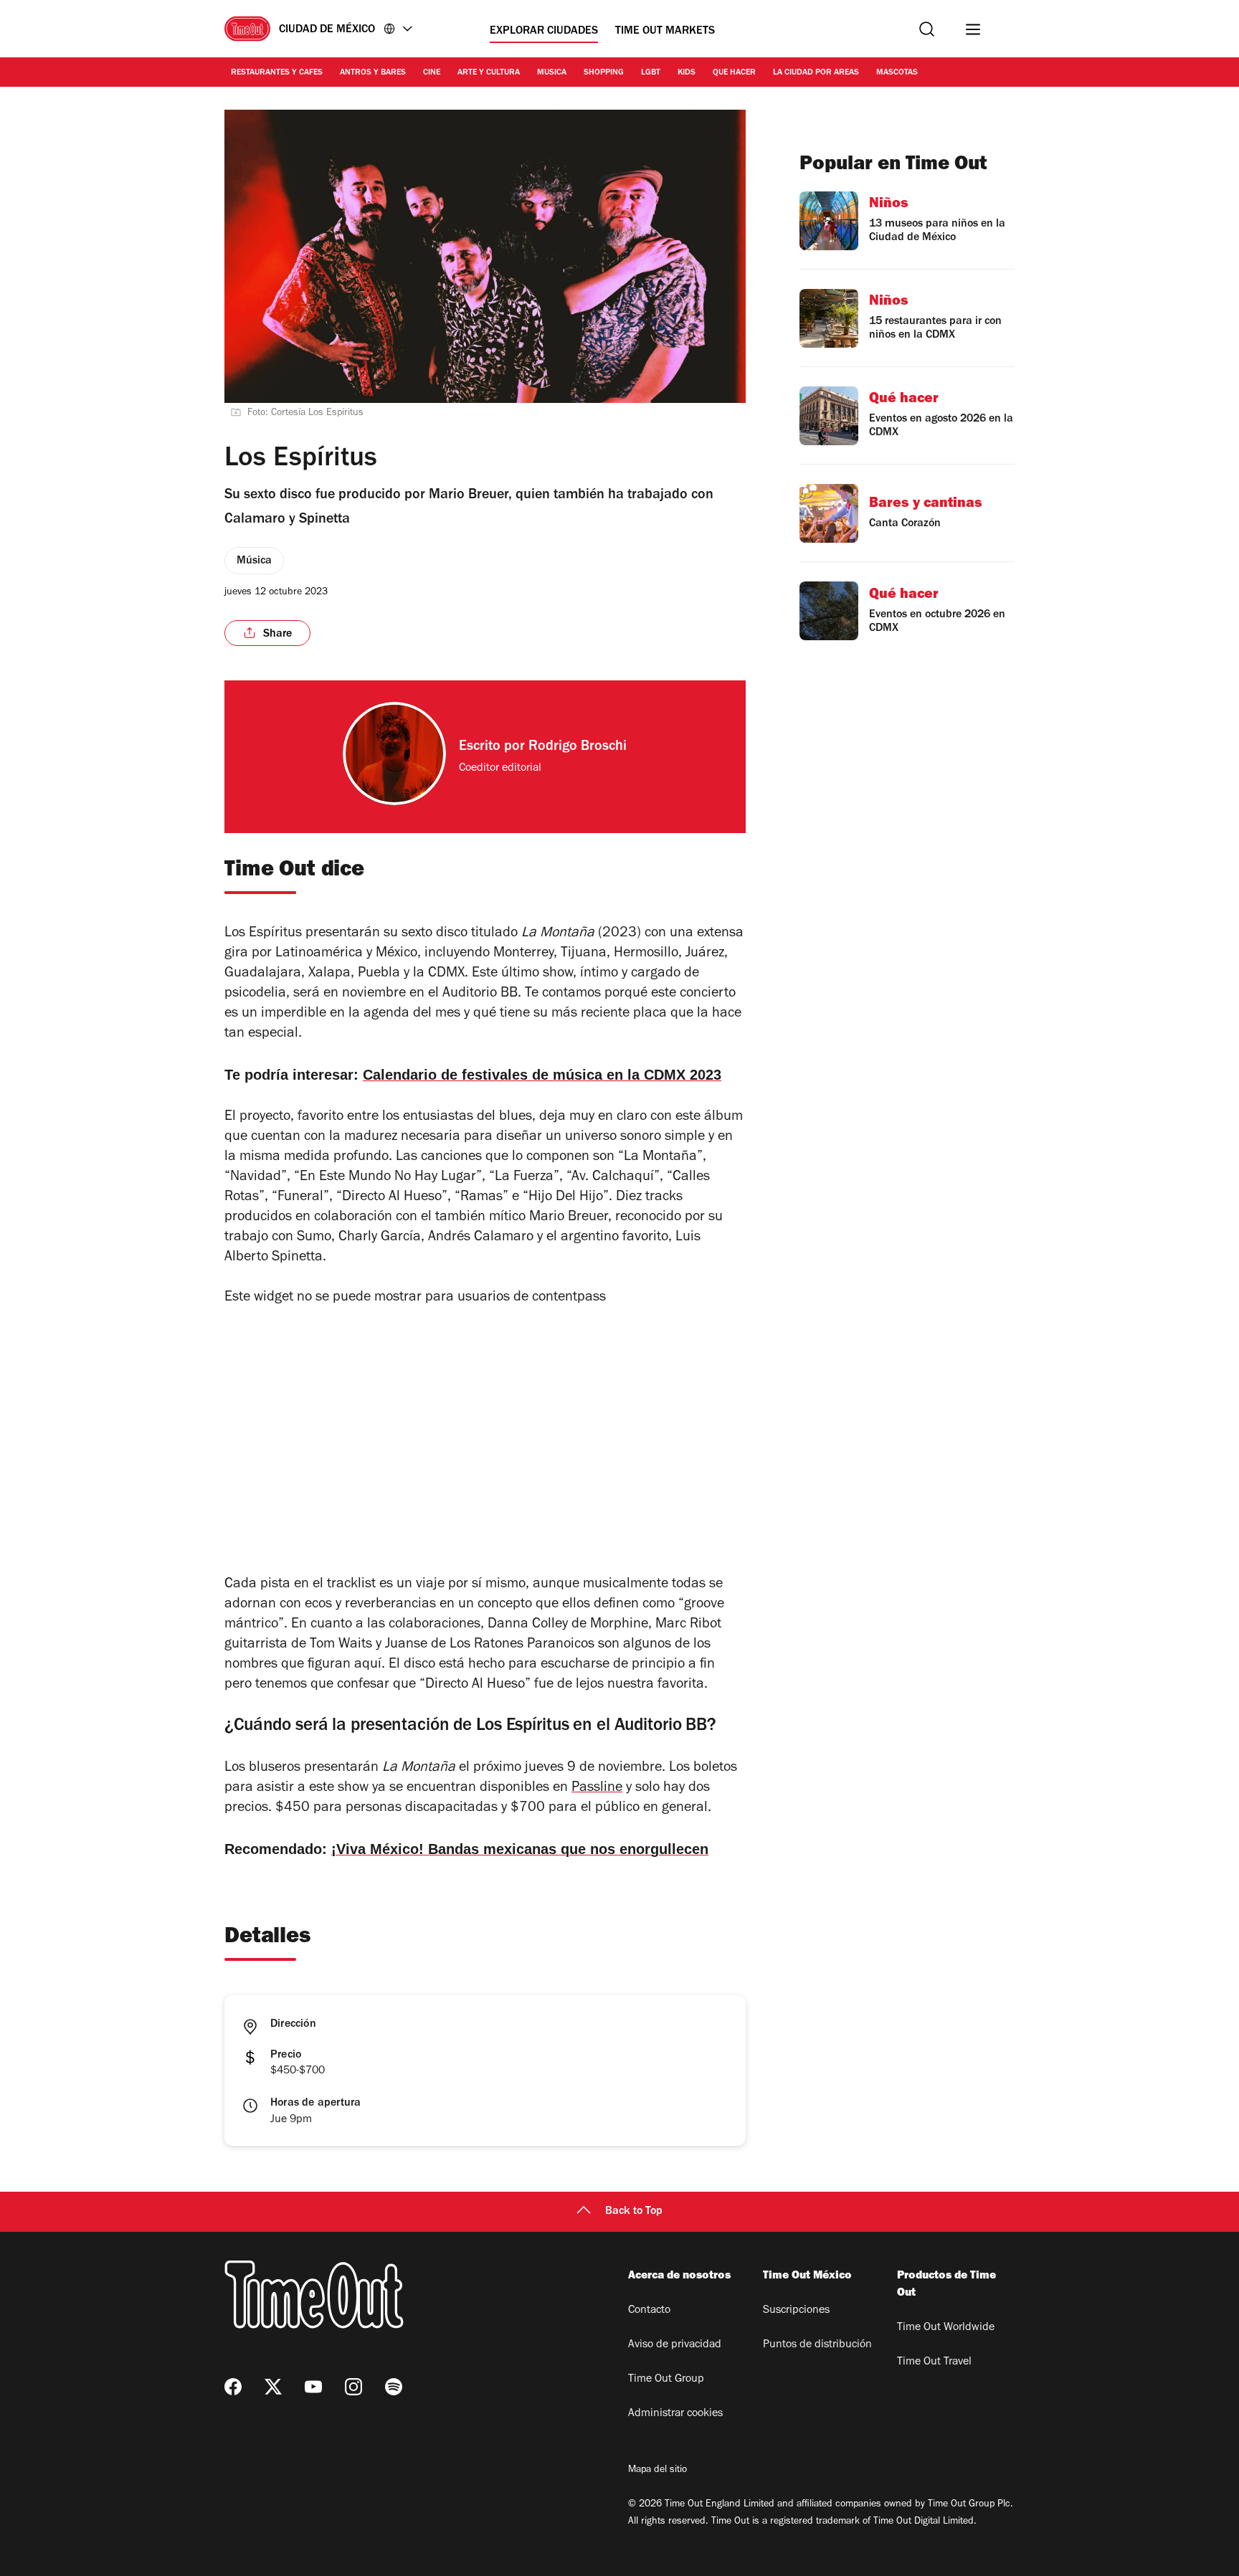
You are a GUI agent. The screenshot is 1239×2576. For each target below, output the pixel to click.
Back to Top (634, 2212)
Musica (552, 73)
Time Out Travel (934, 2362)
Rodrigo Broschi (578, 748)
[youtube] (313, 2387)
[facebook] (233, 2387)
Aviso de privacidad (675, 2345)
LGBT (651, 73)
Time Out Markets (665, 32)
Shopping (604, 73)
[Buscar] (927, 29)
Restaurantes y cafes (277, 73)
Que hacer (734, 73)
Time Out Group (666, 2380)
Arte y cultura (489, 73)
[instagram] (353, 2387)
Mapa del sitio (658, 2471)
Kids (687, 73)
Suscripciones (796, 2311)
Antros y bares (373, 73)
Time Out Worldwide (946, 2328)
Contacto (649, 2311)
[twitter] (273, 2387)
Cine (432, 73)
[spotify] (394, 2387)
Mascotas (897, 73)
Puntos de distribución (817, 2345)
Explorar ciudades (544, 32)
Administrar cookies (675, 2414)
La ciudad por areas (816, 73)
